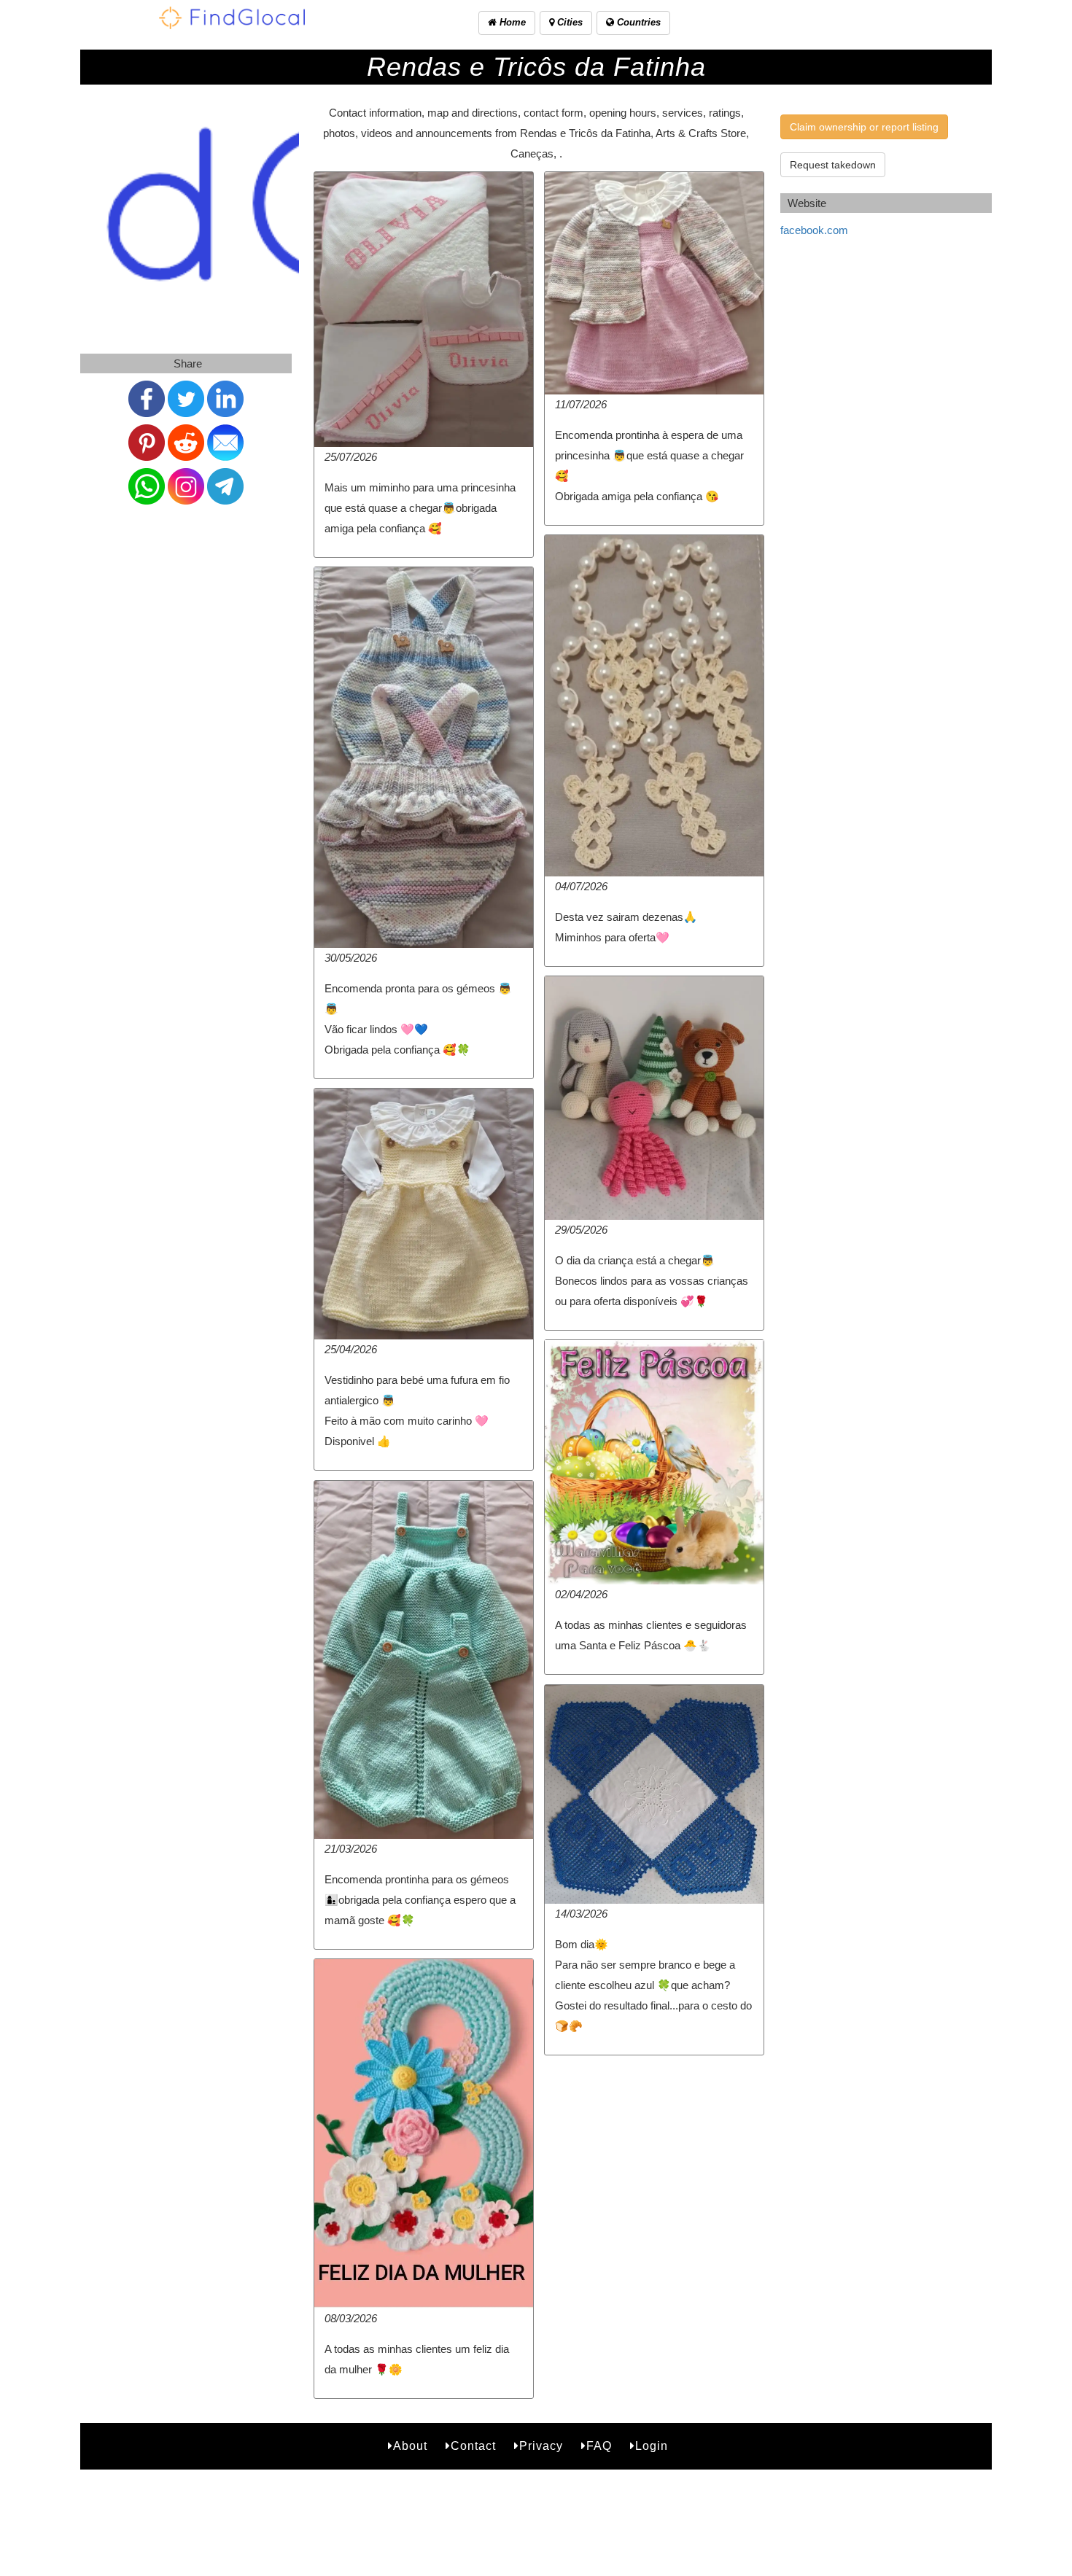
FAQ (599, 2446)
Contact (473, 2446)
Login (652, 2446)
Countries (637, 22)
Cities (568, 22)
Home (511, 22)
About (410, 2446)
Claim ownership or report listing (864, 127)
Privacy (541, 2446)
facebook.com (814, 230)
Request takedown (833, 165)
